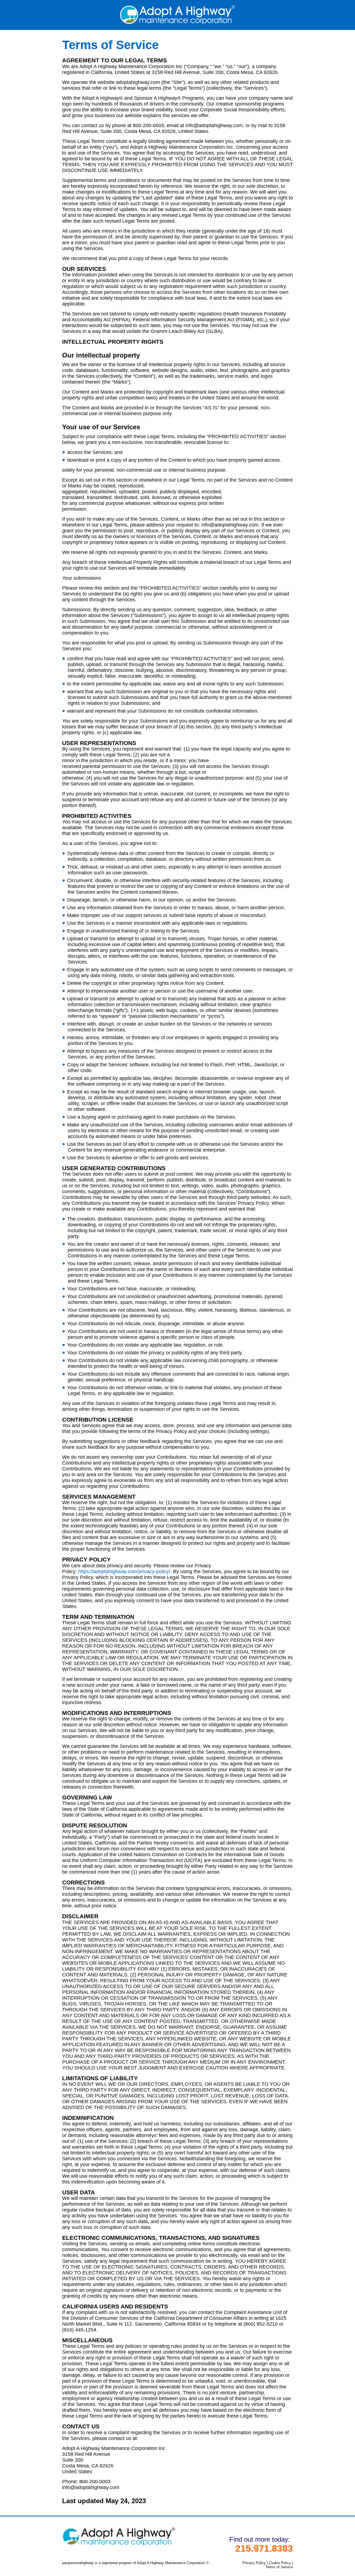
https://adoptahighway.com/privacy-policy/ (124, 1571)
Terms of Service (279, 2567)
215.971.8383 (264, 2548)
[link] (177, 23)
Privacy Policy (254, 2563)
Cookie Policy (280, 2563)
